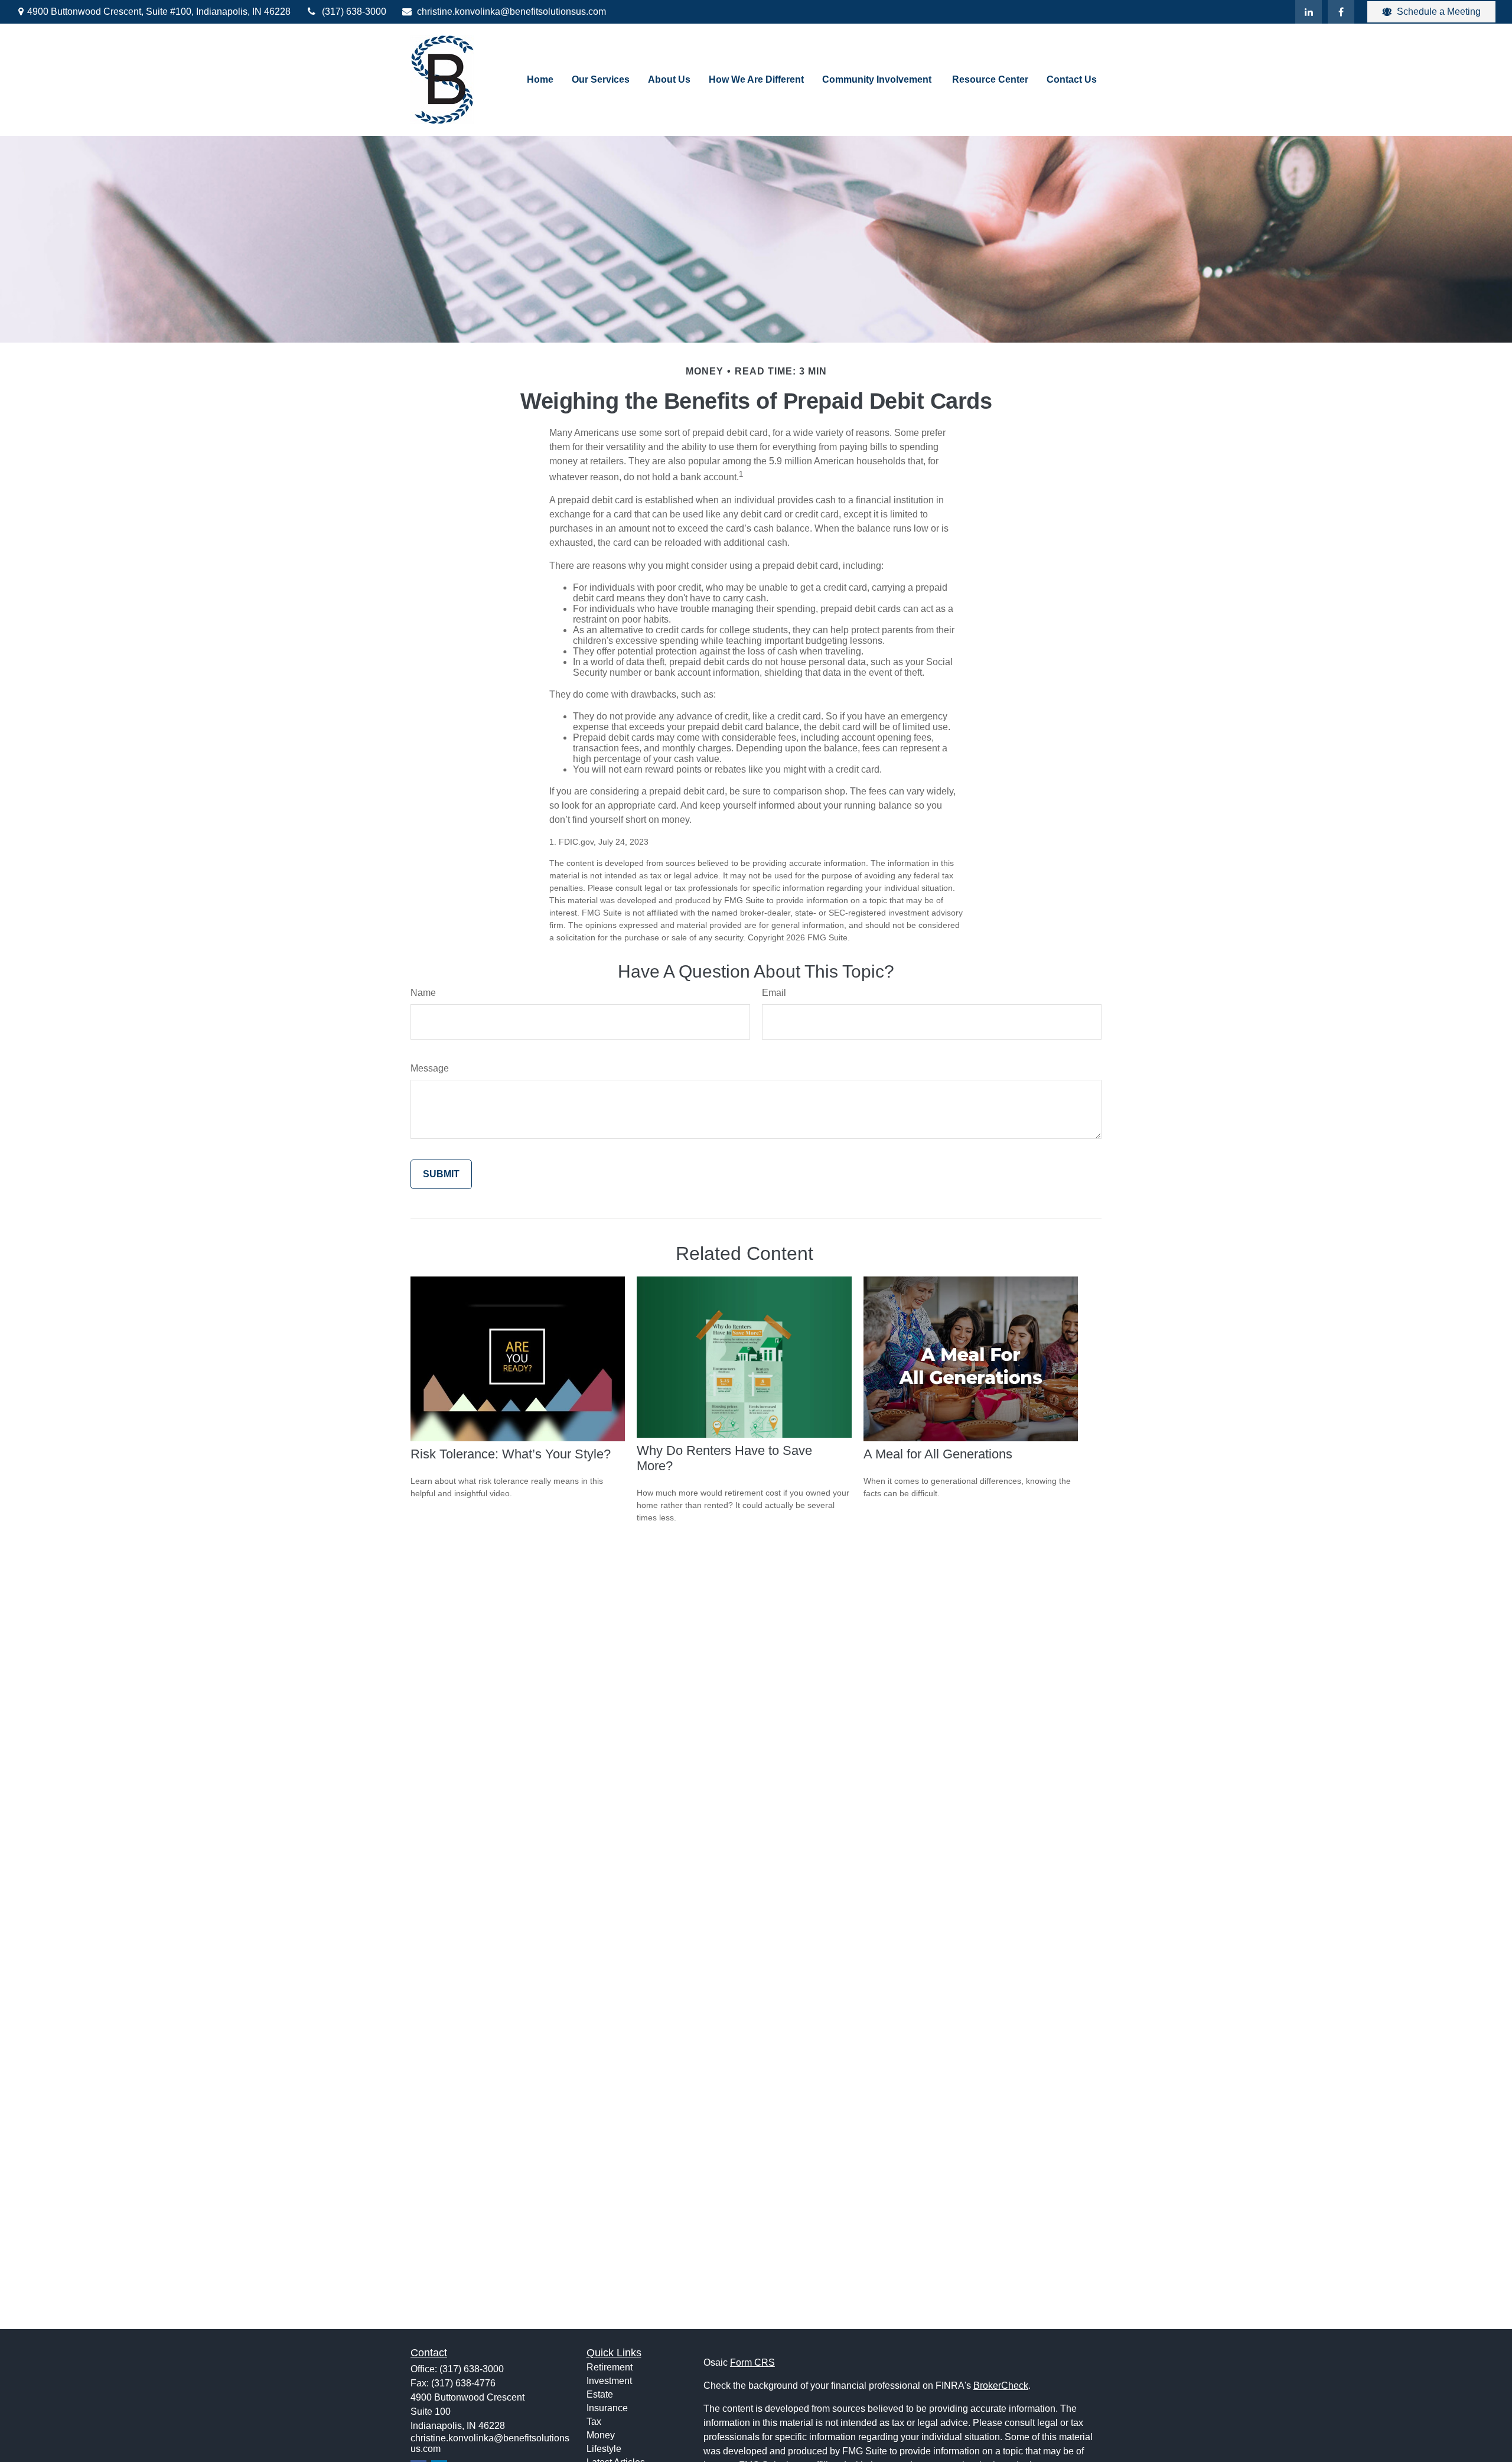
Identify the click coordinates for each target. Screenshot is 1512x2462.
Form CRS (752, 2362)
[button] (540, 80)
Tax (594, 2422)
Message (430, 1068)
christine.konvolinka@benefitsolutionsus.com (511, 12)
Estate (600, 2394)
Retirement (610, 2367)
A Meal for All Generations (938, 1454)
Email (774, 993)
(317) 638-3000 (354, 12)
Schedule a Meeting (1439, 12)
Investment (609, 2381)
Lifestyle (604, 2449)
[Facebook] (1341, 12)
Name (423, 993)
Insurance (607, 2408)
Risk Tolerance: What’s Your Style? (511, 1454)
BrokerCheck (1001, 2386)
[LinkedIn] (1309, 12)
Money (601, 2435)
